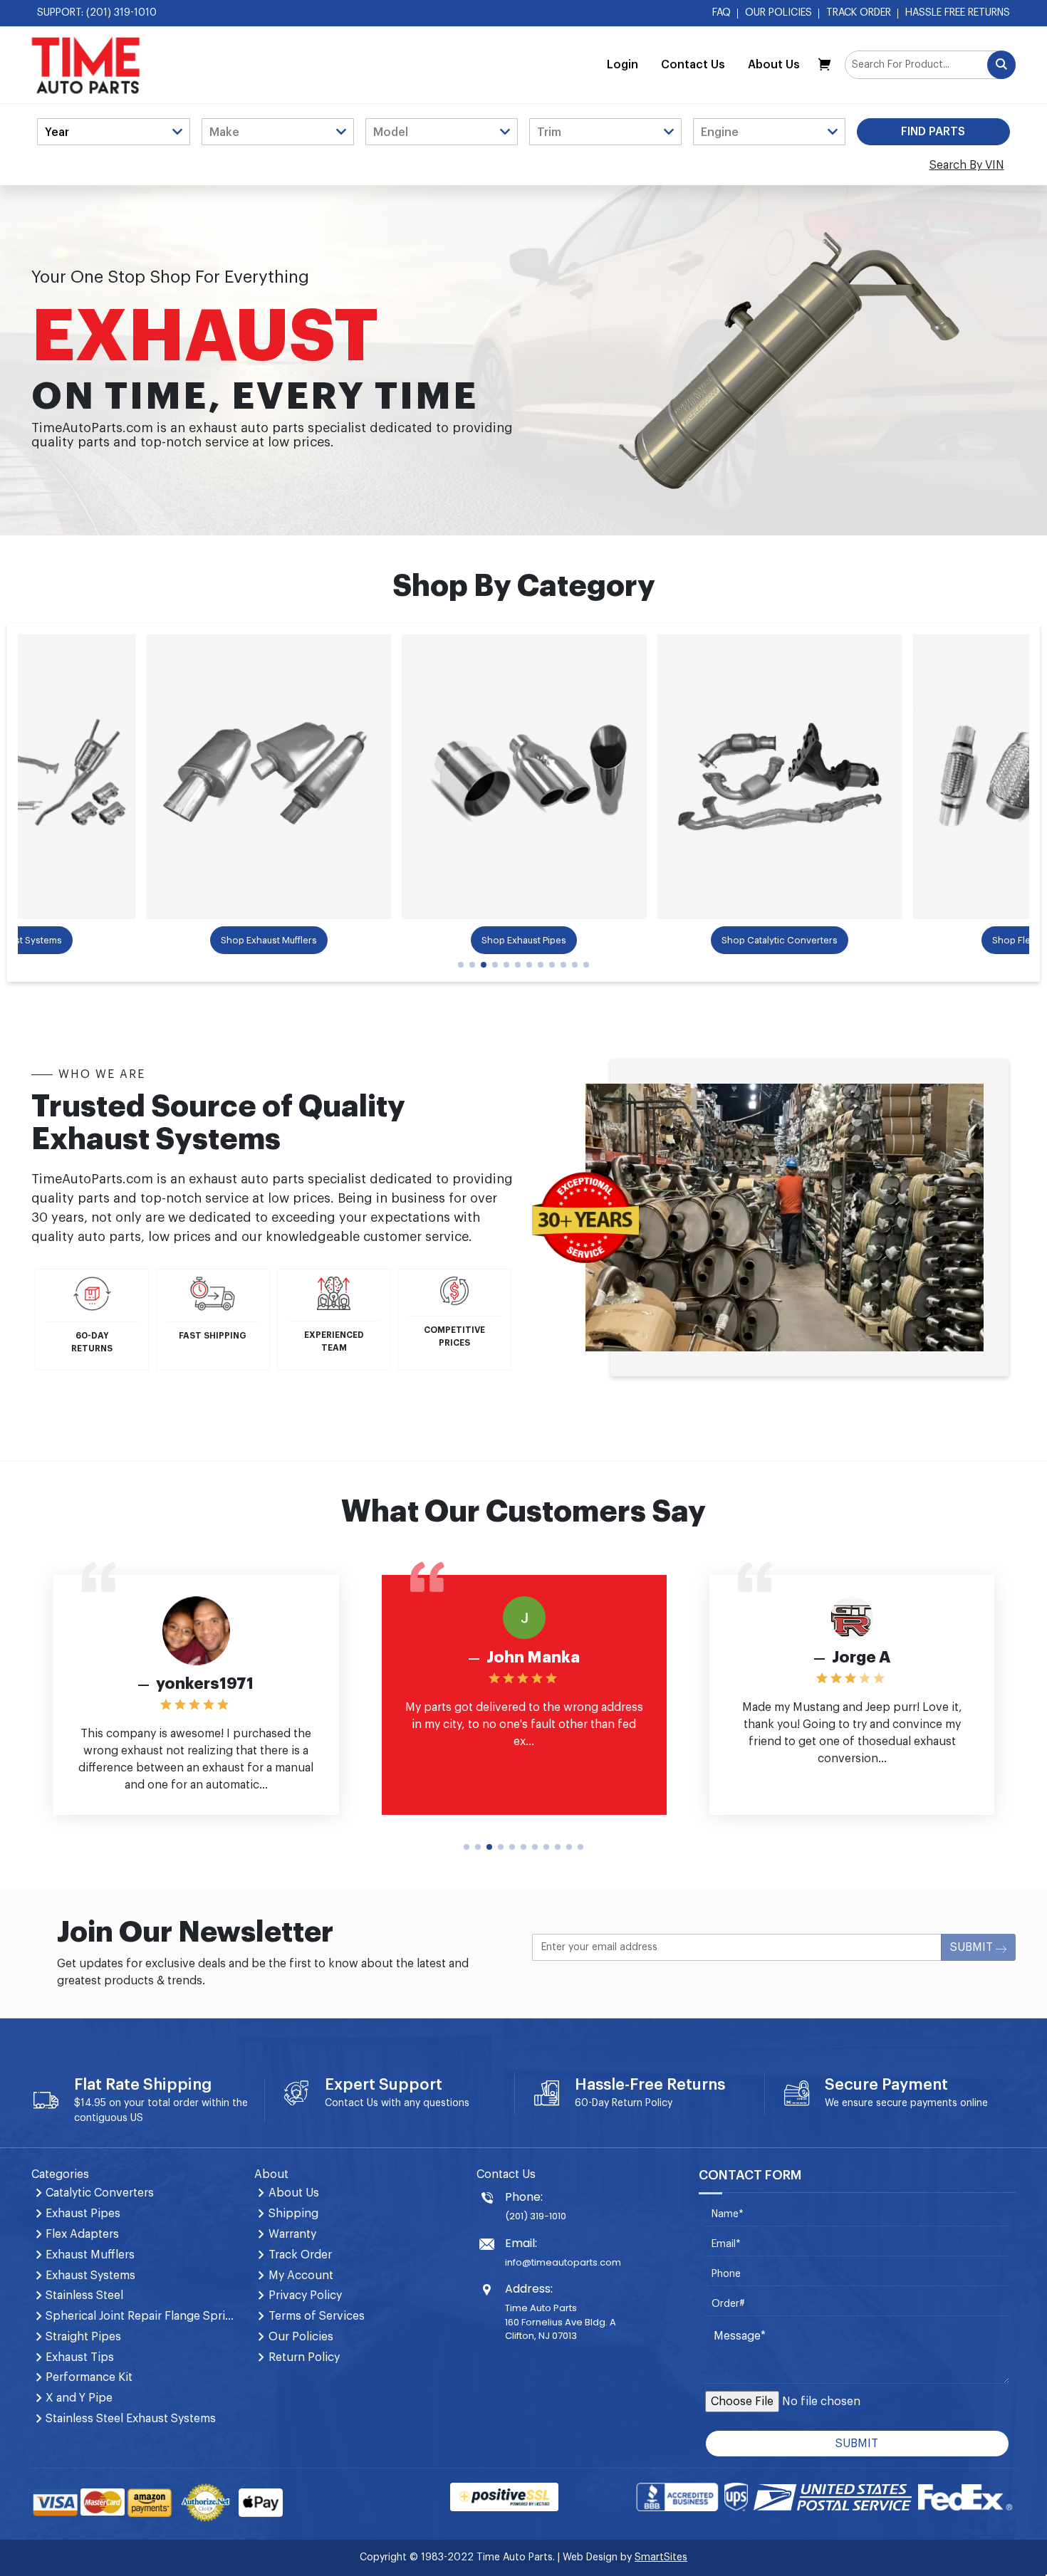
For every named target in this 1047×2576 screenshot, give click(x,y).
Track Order (859, 13)
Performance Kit (89, 2377)
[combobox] (930, 65)
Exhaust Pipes (83, 2214)
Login (623, 65)
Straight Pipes (83, 2337)
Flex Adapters (82, 2234)
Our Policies (778, 13)
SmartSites (661, 2557)
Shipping (293, 2214)
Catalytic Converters (100, 2193)
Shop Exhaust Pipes (524, 940)
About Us (774, 65)
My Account (301, 2276)
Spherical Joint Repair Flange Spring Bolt (141, 2316)
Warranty (292, 2234)
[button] (461, 965)
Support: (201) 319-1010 (97, 13)
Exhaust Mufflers (90, 2255)
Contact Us (693, 65)
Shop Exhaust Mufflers (269, 940)
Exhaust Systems (90, 2276)
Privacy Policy (305, 2295)
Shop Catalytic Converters (780, 940)
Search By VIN (967, 165)
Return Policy (642, 2103)
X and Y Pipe (79, 2398)
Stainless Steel (84, 2295)
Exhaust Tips (80, 2357)
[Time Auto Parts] (86, 65)
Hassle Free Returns (958, 13)
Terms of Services (317, 2316)
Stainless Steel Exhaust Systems (131, 2419)
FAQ (722, 13)
